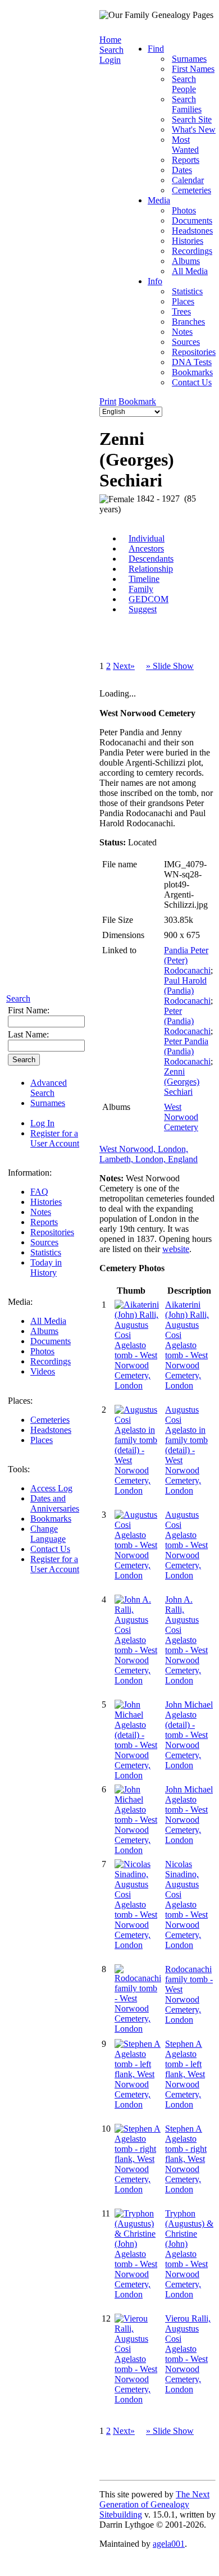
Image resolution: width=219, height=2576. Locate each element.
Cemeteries (50, 1420)
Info (155, 281)
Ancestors (146, 549)
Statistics (46, 1252)
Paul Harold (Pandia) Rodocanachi (187, 991)
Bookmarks (51, 1519)
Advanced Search (49, 1088)
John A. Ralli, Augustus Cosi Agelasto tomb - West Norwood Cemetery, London (186, 1640)
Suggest (143, 609)
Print (108, 401)
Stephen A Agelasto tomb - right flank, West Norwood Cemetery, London (186, 2159)
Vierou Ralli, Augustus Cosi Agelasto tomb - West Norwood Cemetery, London (188, 2354)
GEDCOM (149, 599)
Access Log (51, 1488)
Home (110, 40)
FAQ (39, 1192)
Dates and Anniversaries (55, 1503)
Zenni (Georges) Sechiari (182, 1082)
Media (159, 200)
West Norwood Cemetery (181, 1117)
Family (141, 589)
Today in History (46, 1267)
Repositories (52, 1232)
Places (42, 1440)
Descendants (151, 559)
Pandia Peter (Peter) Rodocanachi (187, 960)
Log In (42, 1123)
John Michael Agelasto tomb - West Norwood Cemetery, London (189, 1815)
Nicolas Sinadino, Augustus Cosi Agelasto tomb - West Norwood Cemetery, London (186, 1904)
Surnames (48, 1103)
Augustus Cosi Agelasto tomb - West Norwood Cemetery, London (186, 1545)
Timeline (144, 579)
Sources (44, 1242)
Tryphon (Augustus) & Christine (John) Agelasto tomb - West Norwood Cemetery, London (189, 2254)
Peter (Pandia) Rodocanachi (187, 1021)
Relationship (151, 569)
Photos (42, 1351)
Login (110, 60)
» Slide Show (170, 666)
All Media (48, 1321)
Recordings (51, 1361)
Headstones (51, 1430)
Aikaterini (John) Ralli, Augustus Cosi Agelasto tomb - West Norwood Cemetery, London (187, 1345)
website (176, 1249)
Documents (51, 1341)
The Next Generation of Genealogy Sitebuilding (154, 2504)
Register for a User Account (55, 1138)
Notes (41, 1212)
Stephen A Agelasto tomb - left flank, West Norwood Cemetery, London (185, 2074)
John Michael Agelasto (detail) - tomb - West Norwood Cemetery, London (189, 1735)
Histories (46, 1202)
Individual (147, 538)
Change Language (48, 1534)
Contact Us (50, 1549)
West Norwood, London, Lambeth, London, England (149, 1154)
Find (156, 49)
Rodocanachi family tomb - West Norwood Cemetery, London (189, 1994)
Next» (124, 666)
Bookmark (137, 401)
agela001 (169, 2544)
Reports (44, 1222)
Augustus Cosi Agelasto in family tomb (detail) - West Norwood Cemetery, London (186, 1450)
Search (18, 998)
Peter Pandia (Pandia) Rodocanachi (187, 1051)
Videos (43, 1371)
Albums (44, 1331)
